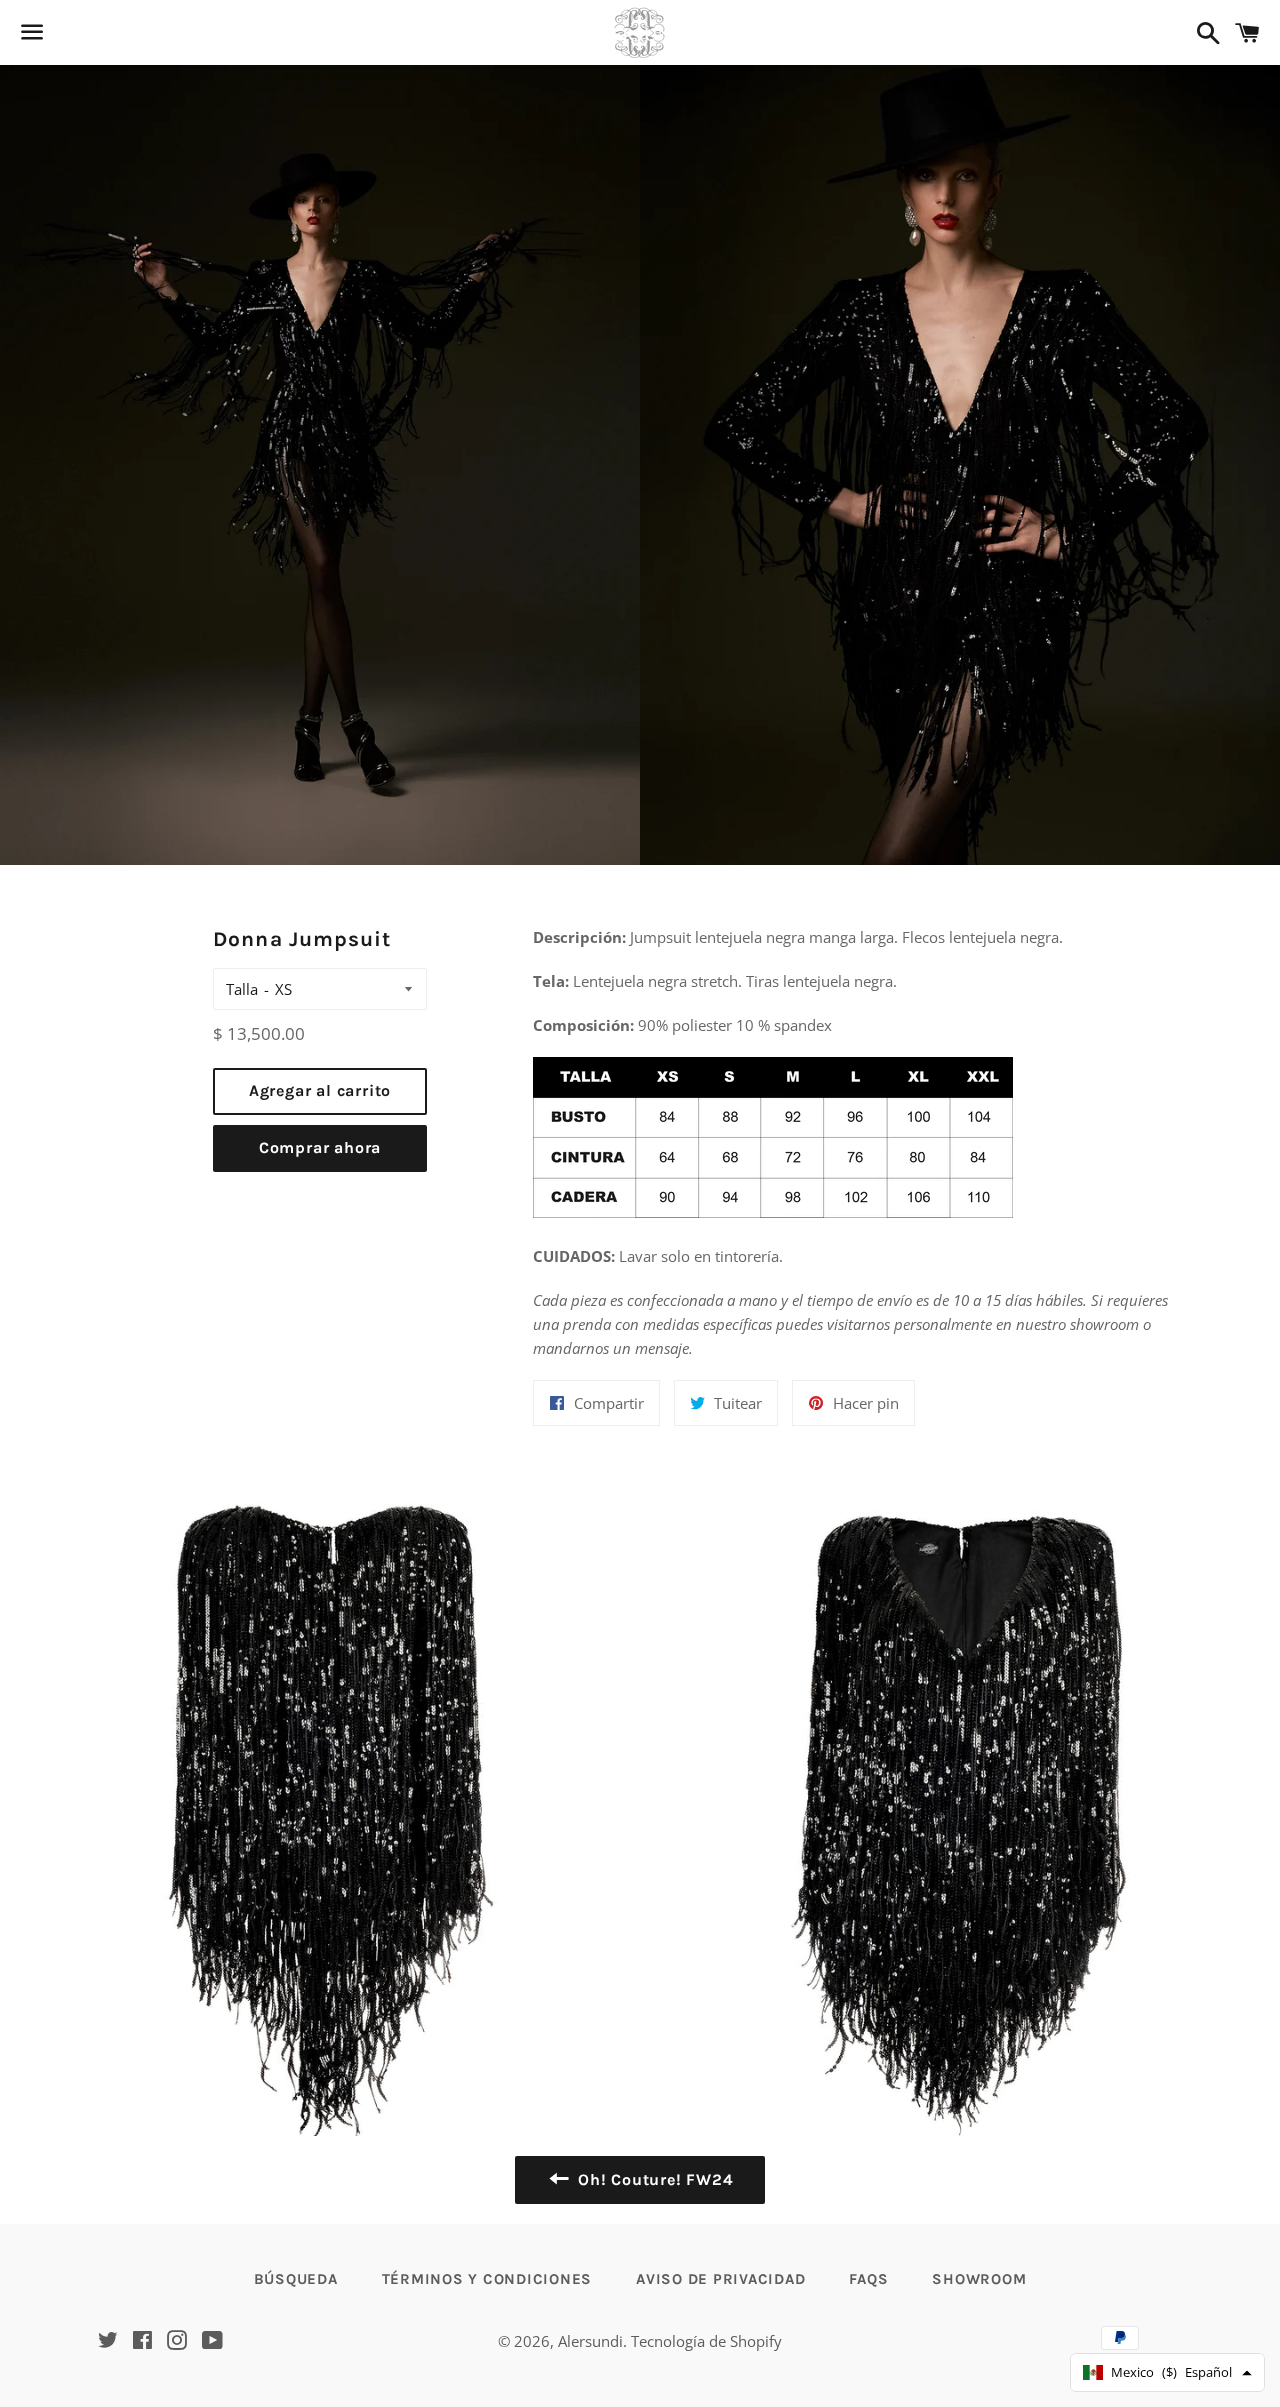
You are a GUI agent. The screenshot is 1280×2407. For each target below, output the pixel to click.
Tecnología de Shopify (706, 2341)
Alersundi (590, 2341)
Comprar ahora (320, 1147)
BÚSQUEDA (296, 2279)
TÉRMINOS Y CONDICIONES (487, 2279)
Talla (242, 989)
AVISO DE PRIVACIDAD (720, 2279)
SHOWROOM (979, 2279)
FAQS (868, 2279)
